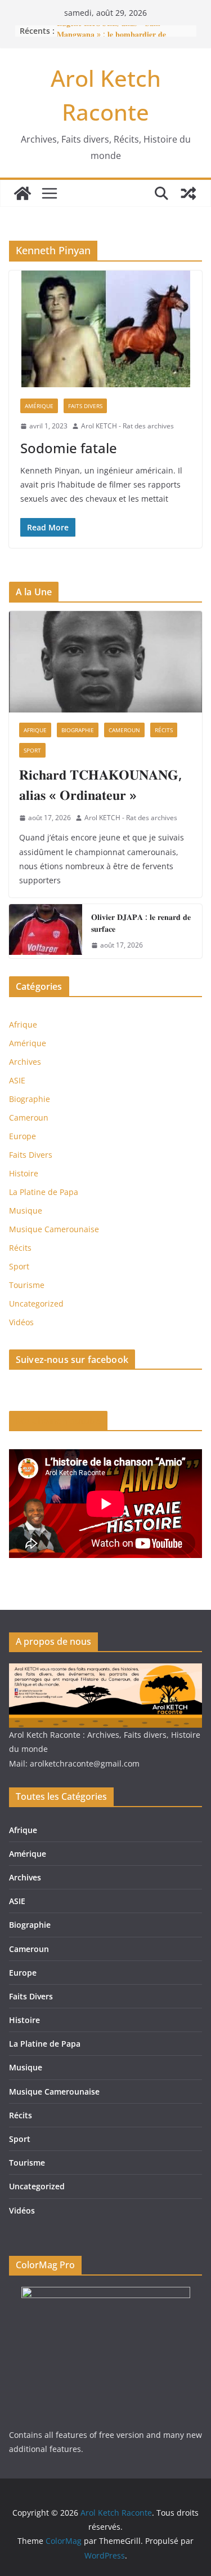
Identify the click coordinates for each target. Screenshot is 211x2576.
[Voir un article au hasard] (188, 193)
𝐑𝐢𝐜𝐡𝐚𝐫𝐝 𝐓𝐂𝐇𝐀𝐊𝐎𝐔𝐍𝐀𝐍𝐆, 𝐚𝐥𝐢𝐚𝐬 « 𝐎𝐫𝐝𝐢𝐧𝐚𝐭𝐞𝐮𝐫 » (100, 784)
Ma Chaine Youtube (58, 1421)
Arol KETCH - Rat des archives (127, 426)
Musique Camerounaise (54, 1229)
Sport (32, 750)
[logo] (105, 1670)
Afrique (35, 730)
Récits (164, 730)
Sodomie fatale (69, 448)
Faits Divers (85, 406)
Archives (25, 1062)
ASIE (17, 1080)
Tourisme (27, 1285)
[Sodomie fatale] (105, 329)
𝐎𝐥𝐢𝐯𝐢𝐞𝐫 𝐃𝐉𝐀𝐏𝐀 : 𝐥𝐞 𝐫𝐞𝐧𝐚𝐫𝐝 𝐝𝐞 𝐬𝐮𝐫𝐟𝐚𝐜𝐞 (141, 923)
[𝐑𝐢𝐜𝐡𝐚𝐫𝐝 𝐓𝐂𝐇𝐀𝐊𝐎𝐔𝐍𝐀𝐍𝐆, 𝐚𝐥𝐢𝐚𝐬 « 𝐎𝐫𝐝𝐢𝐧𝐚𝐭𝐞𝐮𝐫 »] (105, 662)
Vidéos (21, 1322)
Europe (23, 1136)
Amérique (39, 406)
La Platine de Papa (44, 1192)
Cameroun (124, 730)
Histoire (24, 1173)
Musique (26, 1210)
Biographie (78, 730)
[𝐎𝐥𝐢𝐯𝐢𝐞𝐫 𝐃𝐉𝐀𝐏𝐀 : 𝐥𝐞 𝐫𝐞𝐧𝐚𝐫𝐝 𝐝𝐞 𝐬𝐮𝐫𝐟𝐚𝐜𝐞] (46, 931)
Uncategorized (36, 1304)
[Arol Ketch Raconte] (23, 193)
